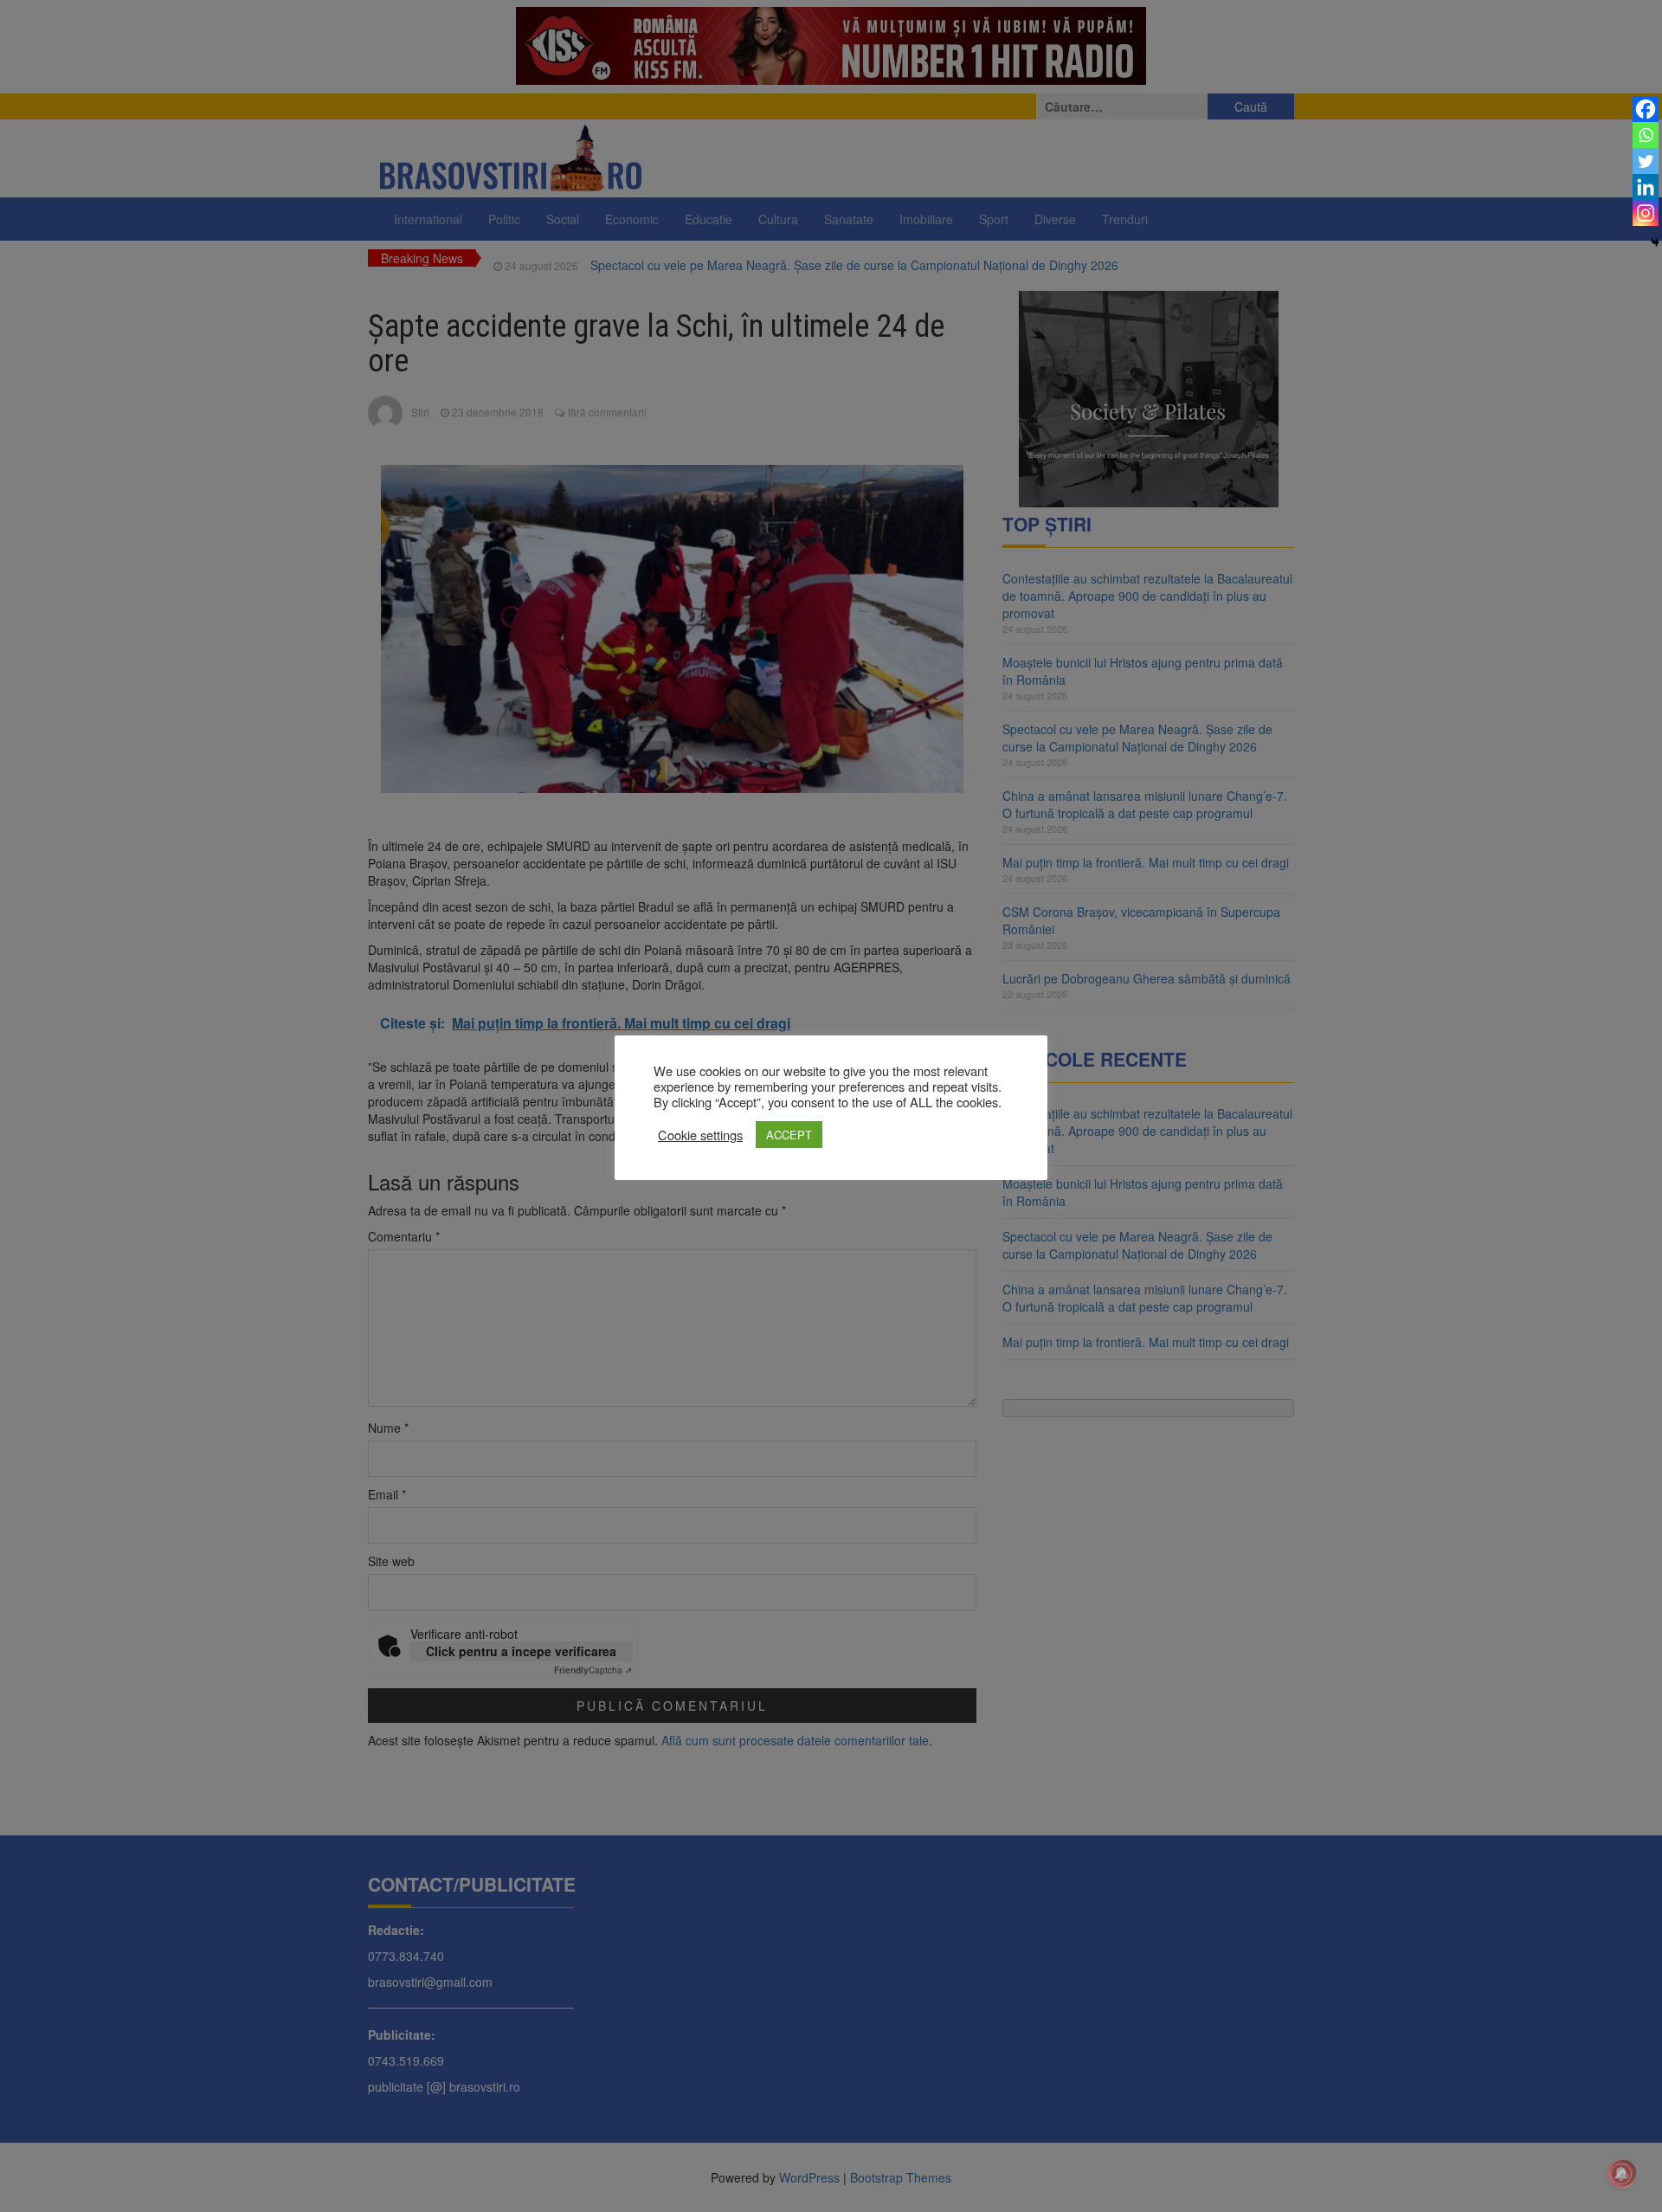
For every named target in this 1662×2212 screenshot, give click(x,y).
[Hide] (1655, 242)
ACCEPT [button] (789, 1135)
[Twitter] (1646, 161)
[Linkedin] (1646, 187)
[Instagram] (1646, 213)
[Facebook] (1646, 109)
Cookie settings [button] (700, 1135)
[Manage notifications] (1621, 2174)
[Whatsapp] (1646, 135)
